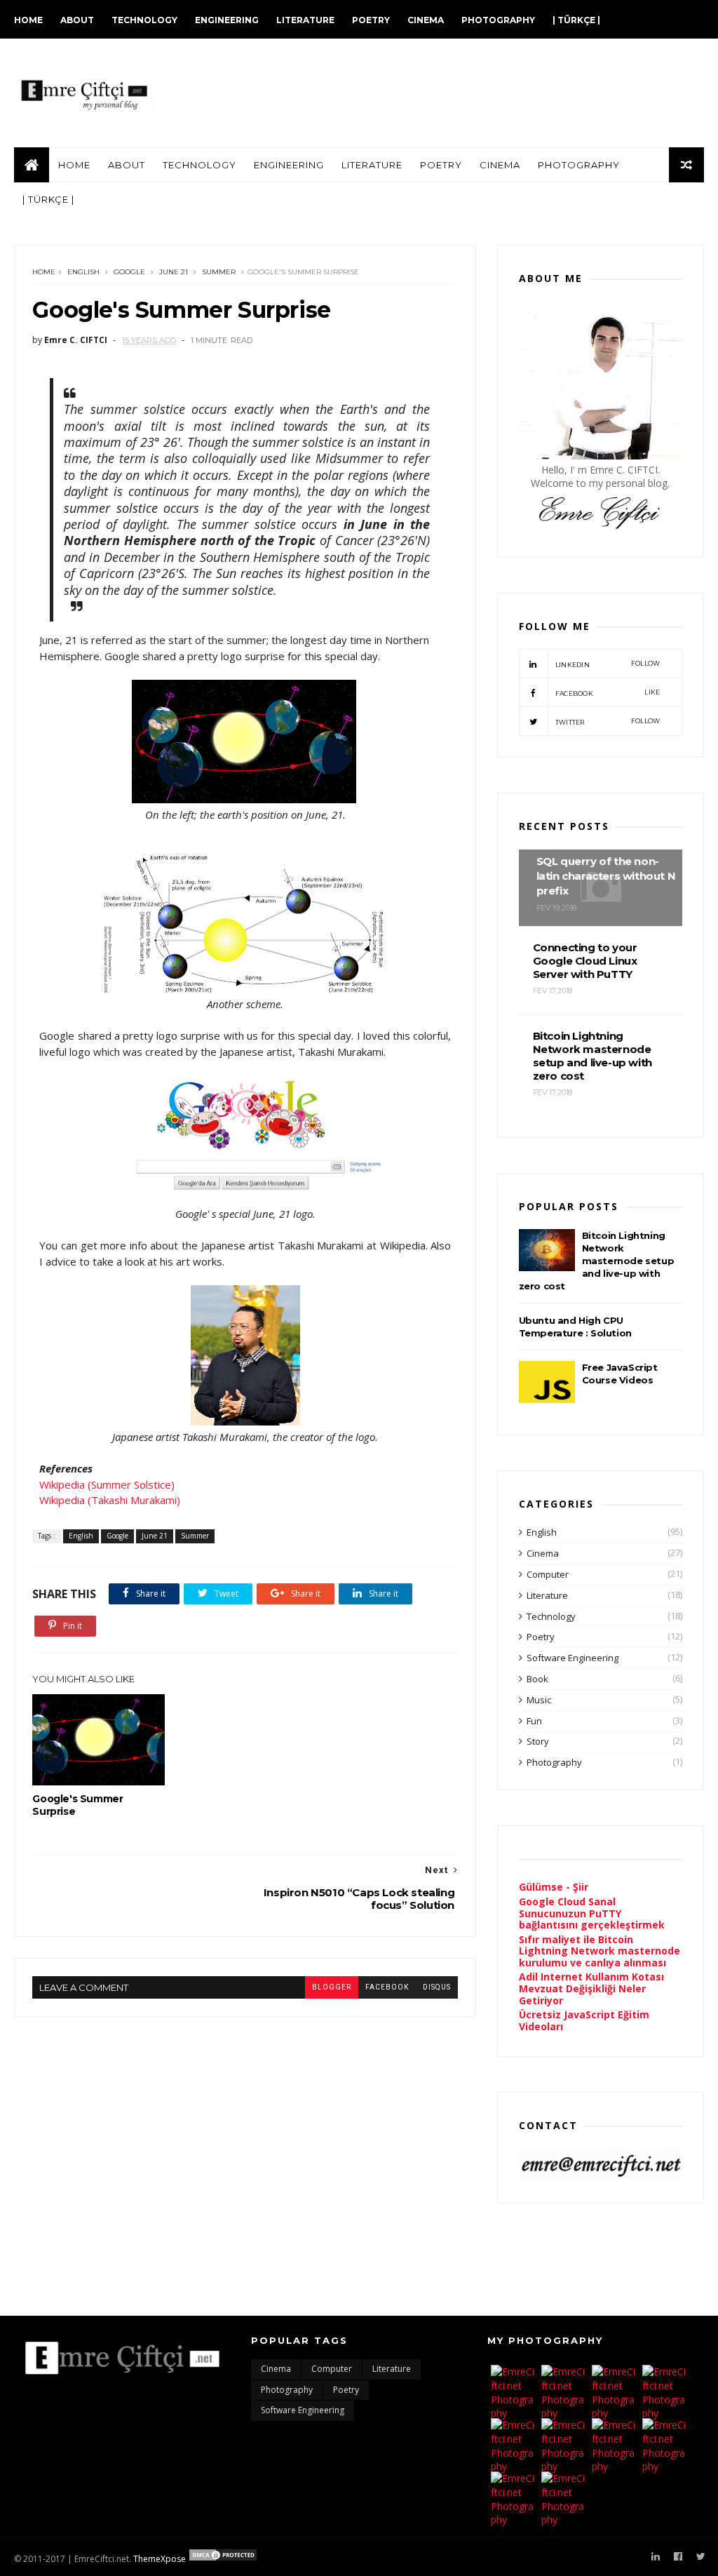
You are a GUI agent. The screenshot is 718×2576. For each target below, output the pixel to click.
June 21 (174, 272)
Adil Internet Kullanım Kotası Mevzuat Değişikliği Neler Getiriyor (591, 1988)
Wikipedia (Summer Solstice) (107, 1484)
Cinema (426, 20)
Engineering (227, 20)
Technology (144, 20)
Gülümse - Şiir (554, 1887)
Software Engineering (573, 1658)
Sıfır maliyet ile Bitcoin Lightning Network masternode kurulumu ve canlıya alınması (600, 1951)
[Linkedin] (656, 2557)
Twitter (608, 722)
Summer (219, 272)
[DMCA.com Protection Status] (223, 2559)
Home (28, 20)
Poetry (371, 20)
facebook (387, 1987)
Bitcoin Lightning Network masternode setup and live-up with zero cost (597, 1261)
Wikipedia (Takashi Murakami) (110, 1500)
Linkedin (608, 664)
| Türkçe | (576, 20)
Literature (305, 20)
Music (539, 1700)
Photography (498, 20)
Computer (548, 1574)
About (77, 20)
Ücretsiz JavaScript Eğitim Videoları (584, 2020)
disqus (437, 1987)
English (83, 272)
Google (129, 272)
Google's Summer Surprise (77, 1805)
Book (537, 1679)
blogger (332, 1987)
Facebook (608, 693)
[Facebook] (678, 2557)
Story (538, 1741)
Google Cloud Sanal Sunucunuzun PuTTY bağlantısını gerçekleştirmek (592, 1913)
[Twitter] (701, 2557)
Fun (534, 1721)
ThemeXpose (160, 2559)
